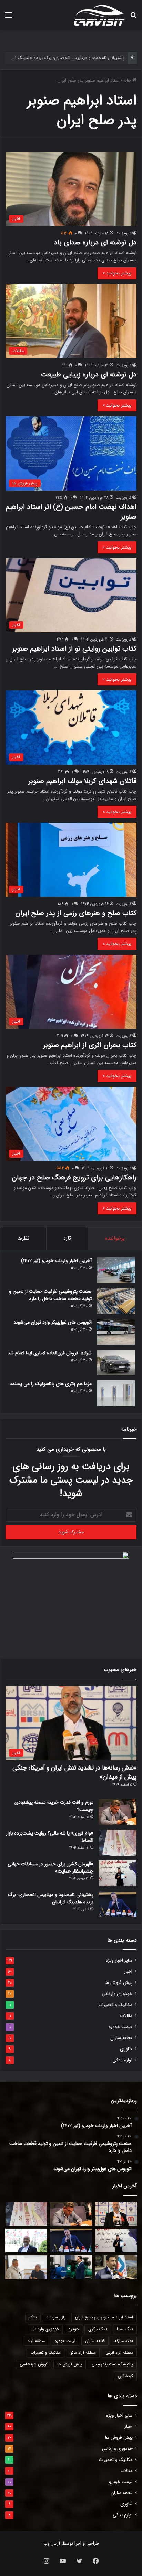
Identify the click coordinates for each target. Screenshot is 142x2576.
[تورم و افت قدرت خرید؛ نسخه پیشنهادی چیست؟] (118, 1812)
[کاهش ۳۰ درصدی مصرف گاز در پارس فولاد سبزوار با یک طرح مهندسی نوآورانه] (116, 2267)
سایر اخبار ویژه (119, 1961)
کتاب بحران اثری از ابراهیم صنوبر (90, 1045)
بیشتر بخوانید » (117, 273)
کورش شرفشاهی (34, 2364)
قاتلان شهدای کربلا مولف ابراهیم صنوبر (82, 781)
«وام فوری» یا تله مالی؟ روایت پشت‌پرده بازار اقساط (50, 1837)
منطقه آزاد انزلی (119, 2353)
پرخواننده (115, 1238)
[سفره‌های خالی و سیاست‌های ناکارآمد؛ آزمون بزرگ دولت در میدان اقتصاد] (26, 2241)
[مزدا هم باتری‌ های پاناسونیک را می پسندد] (116, 1393)
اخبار (128, 1972)
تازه (67, 1238)
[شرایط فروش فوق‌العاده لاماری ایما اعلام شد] (116, 1362)
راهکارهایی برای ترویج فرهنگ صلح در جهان (74, 1178)
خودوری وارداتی (117, 1994)
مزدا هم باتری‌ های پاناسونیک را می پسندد (51, 1384)
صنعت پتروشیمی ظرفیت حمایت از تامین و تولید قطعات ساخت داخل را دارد (50, 1295)
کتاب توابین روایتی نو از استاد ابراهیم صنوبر (74, 649)
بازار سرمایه (56, 2317)
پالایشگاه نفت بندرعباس (112, 2364)
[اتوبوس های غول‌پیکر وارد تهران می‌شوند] (116, 1332)
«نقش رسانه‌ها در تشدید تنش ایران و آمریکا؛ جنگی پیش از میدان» (74, 1772)
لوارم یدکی (122, 2060)
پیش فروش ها (119, 1983)
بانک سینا (125, 2329)
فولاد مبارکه (124, 2341)
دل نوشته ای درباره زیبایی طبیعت (89, 375)
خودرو (74, 2329)
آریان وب (52, 2543)
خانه (128, 80)
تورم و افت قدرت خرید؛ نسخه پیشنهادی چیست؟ (54, 1806)
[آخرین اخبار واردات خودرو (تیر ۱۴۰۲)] (116, 1270)
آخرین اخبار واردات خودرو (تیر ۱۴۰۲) (56, 1261)
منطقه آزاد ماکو (83, 2353)
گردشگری (125, 2376)
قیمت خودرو (120, 2027)
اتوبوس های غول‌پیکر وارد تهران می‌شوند (53, 1322)
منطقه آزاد (36, 2341)
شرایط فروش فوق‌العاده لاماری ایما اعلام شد (50, 1353)
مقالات (126, 2016)
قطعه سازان (121, 2038)
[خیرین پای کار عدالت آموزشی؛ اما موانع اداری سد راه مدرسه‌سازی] (26, 2267)
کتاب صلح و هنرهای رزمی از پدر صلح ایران (76, 913)
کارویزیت (124, 233)
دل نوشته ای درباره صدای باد (95, 242)
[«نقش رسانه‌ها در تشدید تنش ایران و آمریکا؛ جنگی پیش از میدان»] (116, 2214)
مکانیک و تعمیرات (115, 2005)
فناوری (126, 2049)
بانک (33, 2317)
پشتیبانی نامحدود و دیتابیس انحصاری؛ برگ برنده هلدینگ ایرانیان (51, 1898)
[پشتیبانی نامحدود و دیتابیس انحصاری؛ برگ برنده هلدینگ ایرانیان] (118, 1904)
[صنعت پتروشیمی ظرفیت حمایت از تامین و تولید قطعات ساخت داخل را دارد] (116, 1301)
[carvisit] (99, 15)
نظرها (23, 1238)
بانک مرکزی (98, 2329)
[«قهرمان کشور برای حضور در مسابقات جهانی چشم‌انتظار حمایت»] (118, 1873)
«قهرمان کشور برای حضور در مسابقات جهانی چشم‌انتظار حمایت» (50, 1868)
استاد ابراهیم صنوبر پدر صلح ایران (104, 2317)
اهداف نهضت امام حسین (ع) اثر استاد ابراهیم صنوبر (71, 512)
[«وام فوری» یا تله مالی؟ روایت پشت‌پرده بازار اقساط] (118, 1843)
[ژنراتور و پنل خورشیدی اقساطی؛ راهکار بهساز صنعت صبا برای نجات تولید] (71, 2267)
